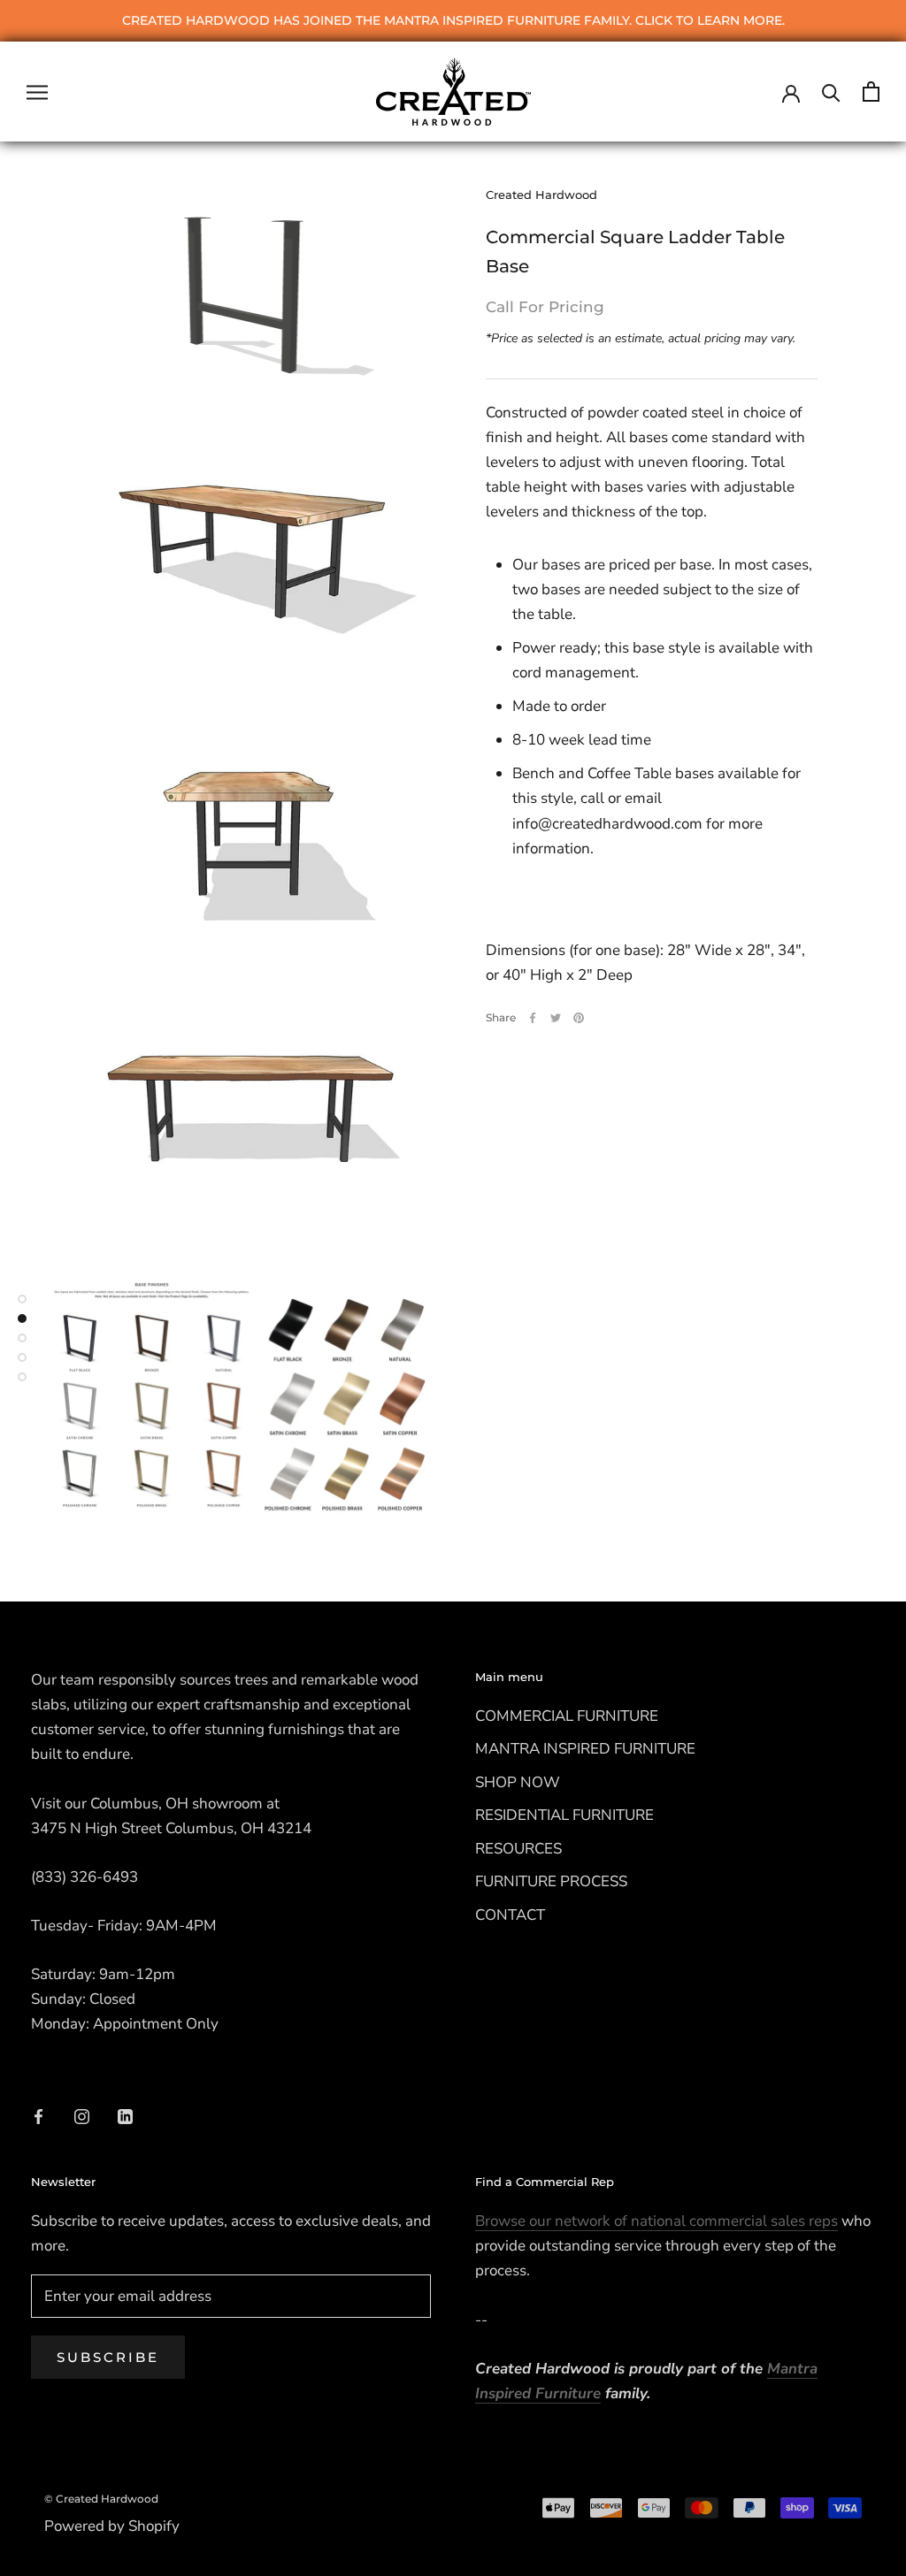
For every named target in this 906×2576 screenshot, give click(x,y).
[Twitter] (556, 1018)
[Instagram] (82, 2116)
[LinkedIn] (125, 2116)
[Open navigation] (37, 91)
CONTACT (510, 1915)
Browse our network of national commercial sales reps (656, 2221)
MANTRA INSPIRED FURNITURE (585, 1749)
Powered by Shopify (112, 2526)
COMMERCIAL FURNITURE (567, 1716)
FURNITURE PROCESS (551, 1881)
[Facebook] (533, 1018)
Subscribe (108, 2357)
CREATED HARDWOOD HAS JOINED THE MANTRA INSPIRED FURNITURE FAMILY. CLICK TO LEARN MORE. (453, 20)
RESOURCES (518, 1849)
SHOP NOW (518, 1782)
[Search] (831, 92)
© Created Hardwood (101, 2499)
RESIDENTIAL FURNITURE (564, 1815)
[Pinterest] (579, 1018)
